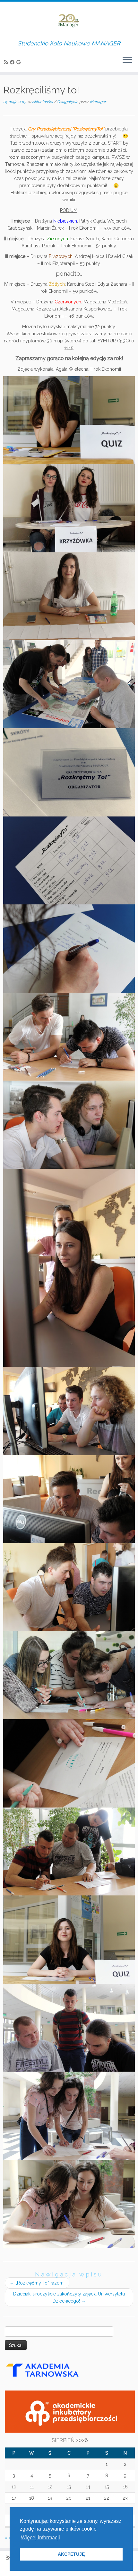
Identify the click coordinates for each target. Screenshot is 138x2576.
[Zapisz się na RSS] (7, 62)
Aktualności (43, 102)
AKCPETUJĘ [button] (71, 2554)
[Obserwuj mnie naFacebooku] (13, 62)
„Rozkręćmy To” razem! (37, 2283)
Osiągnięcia (68, 102)
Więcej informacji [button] (40, 2538)
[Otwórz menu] (127, 60)
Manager (98, 102)
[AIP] (70, 2411)
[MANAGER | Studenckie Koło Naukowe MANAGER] (69, 21)
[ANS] (53, 2372)
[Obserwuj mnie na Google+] (19, 62)
